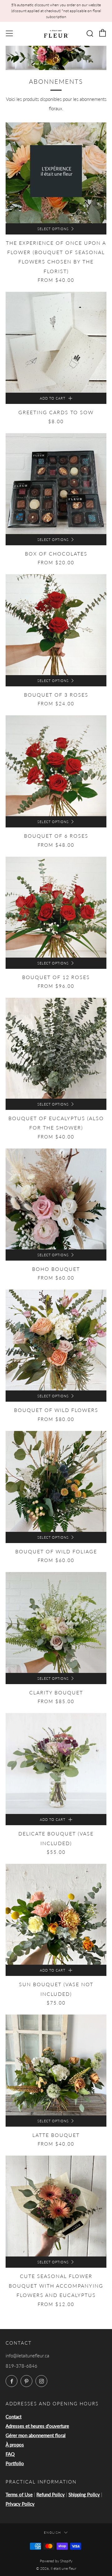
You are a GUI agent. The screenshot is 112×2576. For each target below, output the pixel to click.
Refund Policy (51, 2494)
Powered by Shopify (56, 2561)
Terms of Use (19, 2494)
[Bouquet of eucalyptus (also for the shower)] (56, 1048)
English (53, 2532)
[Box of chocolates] (56, 484)
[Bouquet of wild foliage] (56, 1481)
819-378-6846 (21, 2366)
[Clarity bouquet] (56, 1622)
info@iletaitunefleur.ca (27, 2356)
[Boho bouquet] (56, 1199)
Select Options (53, 229)
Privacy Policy (20, 2504)
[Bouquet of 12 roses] (56, 907)
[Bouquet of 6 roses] (56, 766)
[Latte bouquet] (56, 2065)
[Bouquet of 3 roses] (56, 625)
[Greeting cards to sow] (56, 342)
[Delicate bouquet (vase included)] (56, 1764)
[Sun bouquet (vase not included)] (56, 1914)
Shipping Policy (84, 2494)
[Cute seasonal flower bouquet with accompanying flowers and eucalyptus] (56, 2206)
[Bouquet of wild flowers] (56, 1340)
